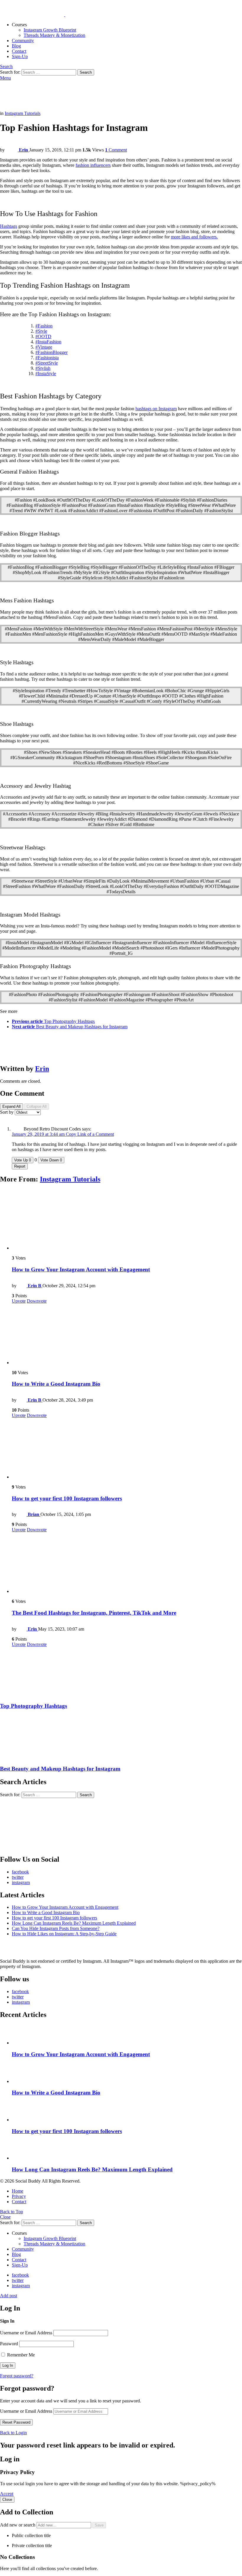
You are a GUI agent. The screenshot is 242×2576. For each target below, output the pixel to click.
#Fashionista (47, 358)
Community (23, 41)
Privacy (19, 2196)
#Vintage (44, 347)
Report (20, 1166)
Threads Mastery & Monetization (54, 35)
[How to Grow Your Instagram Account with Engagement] (127, 1220)
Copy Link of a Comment (90, 1134)
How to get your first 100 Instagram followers (67, 1498)
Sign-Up (20, 56)
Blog (16, 46)
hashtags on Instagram (156, 409)
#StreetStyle (47, 363)
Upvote (19, 1301)
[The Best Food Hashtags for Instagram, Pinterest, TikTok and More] (127, 1563)
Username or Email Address (26, 2333)
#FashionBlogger (51, 352)
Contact (19, 51)
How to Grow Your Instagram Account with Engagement (81, 1269)
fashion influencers (93, 165)
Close (5, 2217)
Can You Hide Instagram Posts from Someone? (56, 1928)
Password (9, 2344)
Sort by (7, 1112)
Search (86, 72)
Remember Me (20, 2355)
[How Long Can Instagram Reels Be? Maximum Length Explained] (127, 2150)
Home (18, 2191)
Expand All (12, 1106)
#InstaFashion (48, 342)
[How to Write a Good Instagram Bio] (127, 1335)
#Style (41, 331)
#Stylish (43, 368)
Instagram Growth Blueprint (50, 30)
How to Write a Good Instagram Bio (56, 1384)
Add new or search (18, 2525)
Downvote (37, 1301)
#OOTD (43, 336)
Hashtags (9, 226)
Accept (7, 2494)
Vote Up (23, 1160)
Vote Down (51, 1160)
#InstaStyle (46, 374)
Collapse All (37, 1106)
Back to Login (13, 2433)
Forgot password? (17, 2376)
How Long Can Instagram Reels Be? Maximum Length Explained (74, 1923)
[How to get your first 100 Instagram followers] (127, 1449)
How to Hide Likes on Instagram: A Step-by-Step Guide (64, 1934)
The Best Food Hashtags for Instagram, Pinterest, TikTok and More (94, 1613)
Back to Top (12, 2212)
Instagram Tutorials (70, 1179)
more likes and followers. (194, 237)
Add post (9, 2296)
